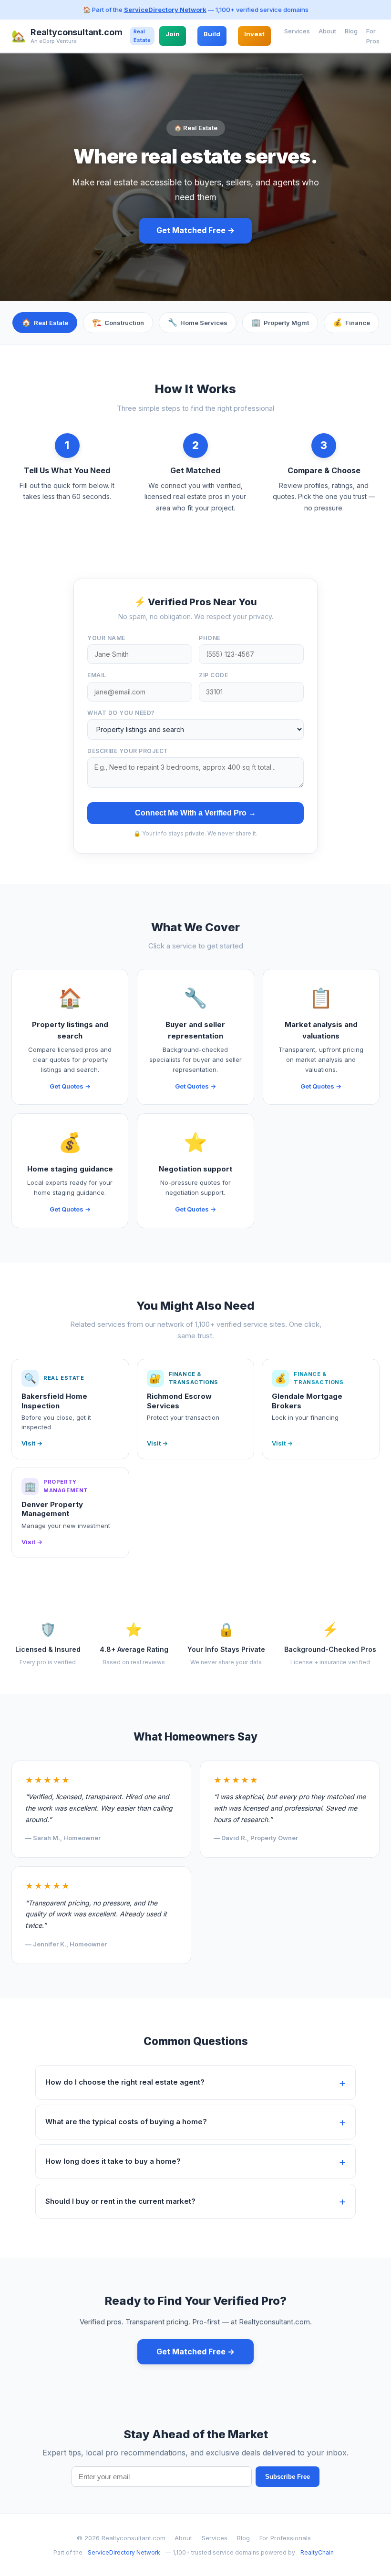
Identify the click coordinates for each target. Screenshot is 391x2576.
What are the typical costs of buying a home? (126, 2122)
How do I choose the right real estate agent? (125, 2082)
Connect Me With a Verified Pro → (195, 813)
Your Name (106, 638)
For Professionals (285, 2538)
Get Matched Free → (195, 230)
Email (97, 675)
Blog (351, 31)
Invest (254, 34)
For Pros (373, 36)
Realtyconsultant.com (76, 32)
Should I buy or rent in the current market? (120, 2201)
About (327, 31)
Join (173, 34)
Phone (210, 638)
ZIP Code (213, 675)
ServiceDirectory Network (165, 10)
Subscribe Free (288, 2477)
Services (297, 31)
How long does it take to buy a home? (113, 2161)
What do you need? (121, 713)
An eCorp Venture (54, 41)
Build (212, 34)
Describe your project (128, 751)
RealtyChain (317, 2552)
